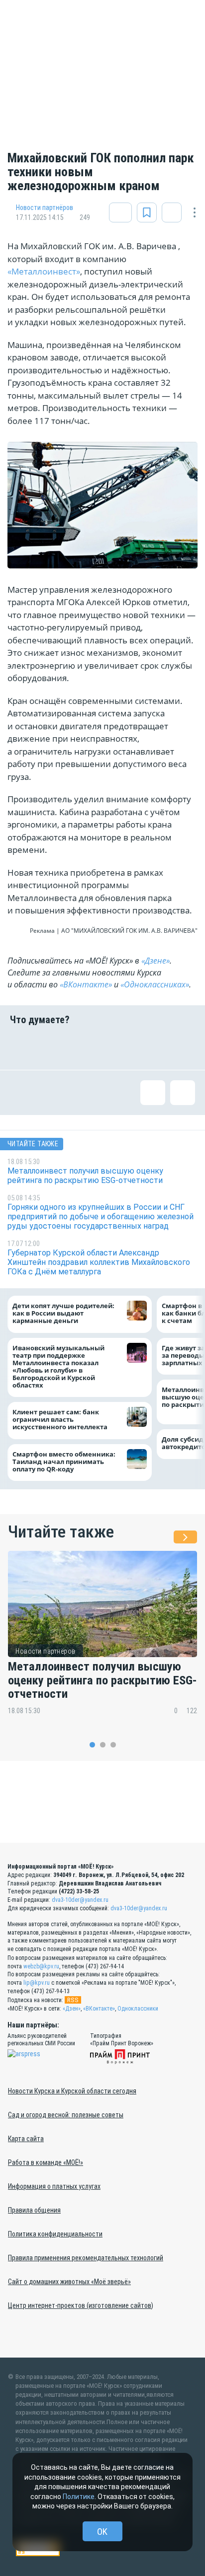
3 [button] (113, 1745)
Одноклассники (138, 2009)
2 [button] (103, 1745)
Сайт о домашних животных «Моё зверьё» (69, 2282)
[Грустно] (151, 1047)
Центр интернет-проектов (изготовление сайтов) (81, 2305)
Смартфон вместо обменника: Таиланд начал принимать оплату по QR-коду (64, 1462)
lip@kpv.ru (37, 1983)
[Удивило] (118, 1047)
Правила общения (34, 2210)
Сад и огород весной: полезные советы (66, 2115)
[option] (102, 1640)
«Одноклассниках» (155, 984)
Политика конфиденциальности (55, 2234)
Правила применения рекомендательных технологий (86, 2258)
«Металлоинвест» (44, 271)
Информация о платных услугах (54, 2186)
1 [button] (92, 1745)
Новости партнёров (45, 208)
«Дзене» (155, 961)
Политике (79, 2497)
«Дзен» (72, 2009)
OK (102, 2532)
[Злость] (183, 1047)
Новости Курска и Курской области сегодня (72, 2091)
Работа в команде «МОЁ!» (46, 2162)
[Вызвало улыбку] (54, 1047)
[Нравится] (22, 1047)
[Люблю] (87, 1047)
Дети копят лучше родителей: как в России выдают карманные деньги (63, 1314)
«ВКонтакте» (86, 984)
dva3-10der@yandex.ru (80, 1900)
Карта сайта (26, 2139)
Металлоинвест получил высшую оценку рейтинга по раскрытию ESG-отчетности (102, 1681)
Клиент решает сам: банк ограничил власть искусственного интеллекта (60, 1420)
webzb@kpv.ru (41, 1966)
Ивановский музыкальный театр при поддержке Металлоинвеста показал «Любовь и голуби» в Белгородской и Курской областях (58, 1367)
